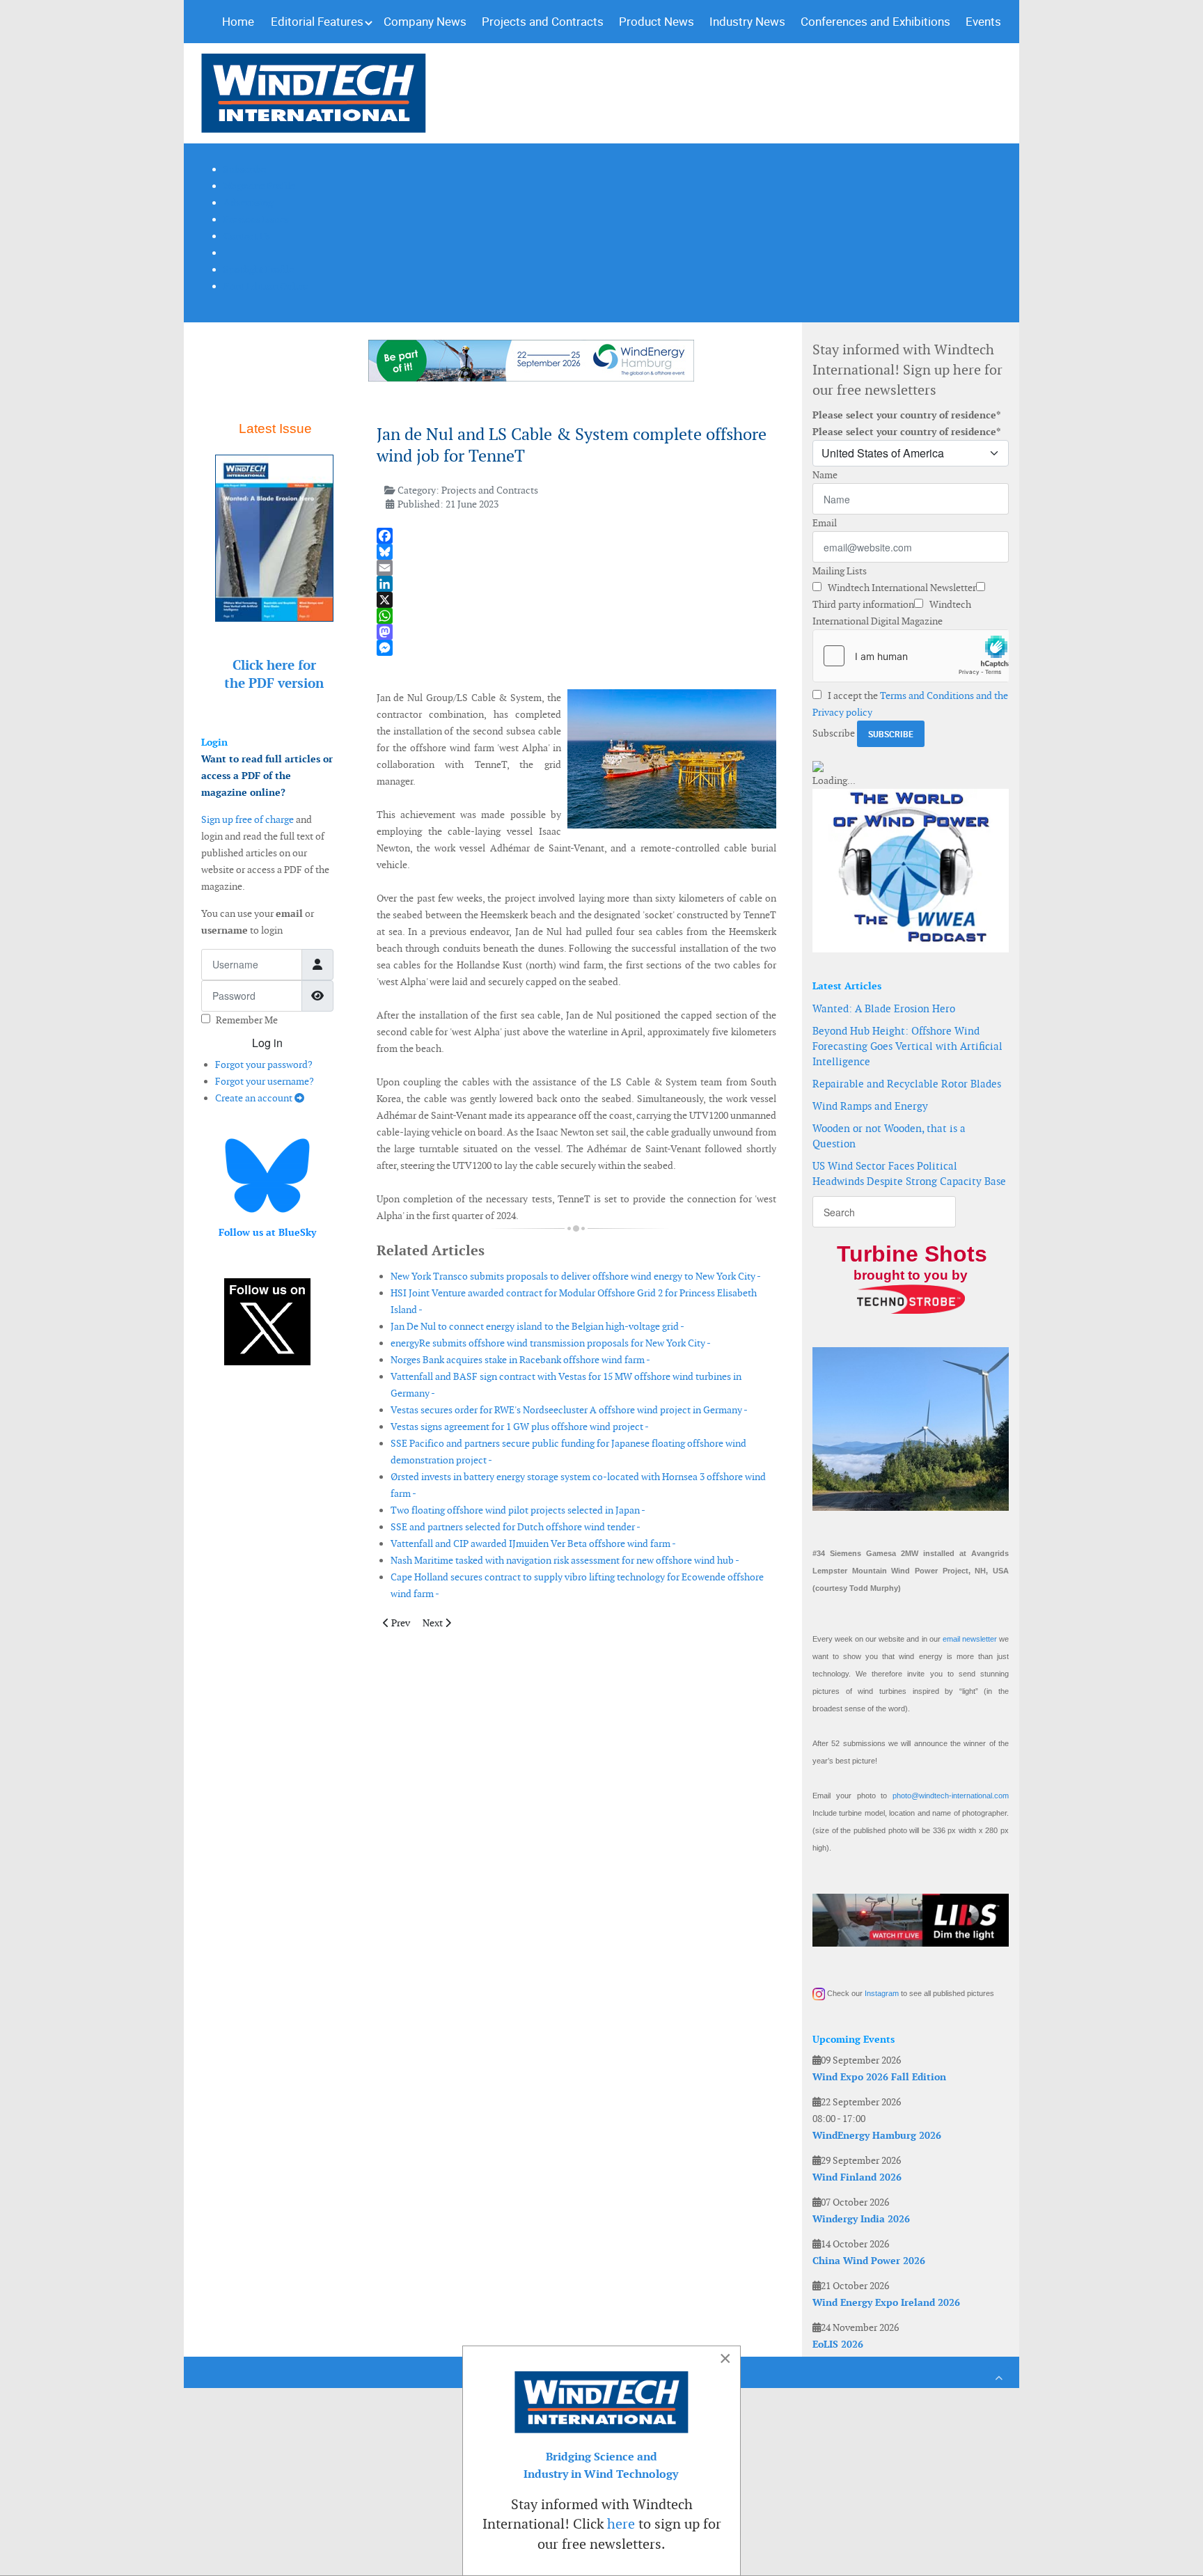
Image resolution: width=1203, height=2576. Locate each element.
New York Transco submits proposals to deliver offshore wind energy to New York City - (576, 1276)
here (621, 2524)
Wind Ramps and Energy (870, 1106)
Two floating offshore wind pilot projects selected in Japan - (518, 1510)
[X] (576, 600)
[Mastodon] (576, 632)
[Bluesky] (576, 552)
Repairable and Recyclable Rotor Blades (907, 1084)
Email (825, 523)
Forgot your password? (264, 1065)
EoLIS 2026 (838, 2344)
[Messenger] (576, 648)
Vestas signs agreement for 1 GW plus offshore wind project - (520, 1427)
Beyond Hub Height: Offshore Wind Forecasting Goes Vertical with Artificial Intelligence (907, 1046)
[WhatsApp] (576, 616)
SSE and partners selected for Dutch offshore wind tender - (516, 1527)
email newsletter (970, 1639)
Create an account (255, 1098)
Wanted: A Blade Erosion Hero (884, 1008)
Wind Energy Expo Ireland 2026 (886, 2302)
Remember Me (247, 1020)
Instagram (882, 1993)
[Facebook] (576, 536)
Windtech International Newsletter (901, 588)
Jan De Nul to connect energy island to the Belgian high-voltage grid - (537, 1326)
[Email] (576, 568)
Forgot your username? (265, 1081)
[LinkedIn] (576, 584)
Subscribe (834, 733)
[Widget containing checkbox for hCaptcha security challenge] (911, 656)
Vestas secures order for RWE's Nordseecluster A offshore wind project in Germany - (569, 1410)
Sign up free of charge (247, 819)
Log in (267, 1043)
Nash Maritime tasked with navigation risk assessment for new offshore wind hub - (565, 1560)
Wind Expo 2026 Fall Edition (879, 2077)
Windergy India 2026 (861, 2219)
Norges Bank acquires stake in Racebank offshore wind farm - (520, 1360)
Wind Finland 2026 (857, 2177)
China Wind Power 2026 (869, 2261)
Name (825, 475)
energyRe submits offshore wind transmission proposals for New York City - (551, 1343)
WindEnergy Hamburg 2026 (877, 2135)
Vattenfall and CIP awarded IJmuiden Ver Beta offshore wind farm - (533, 1544)
